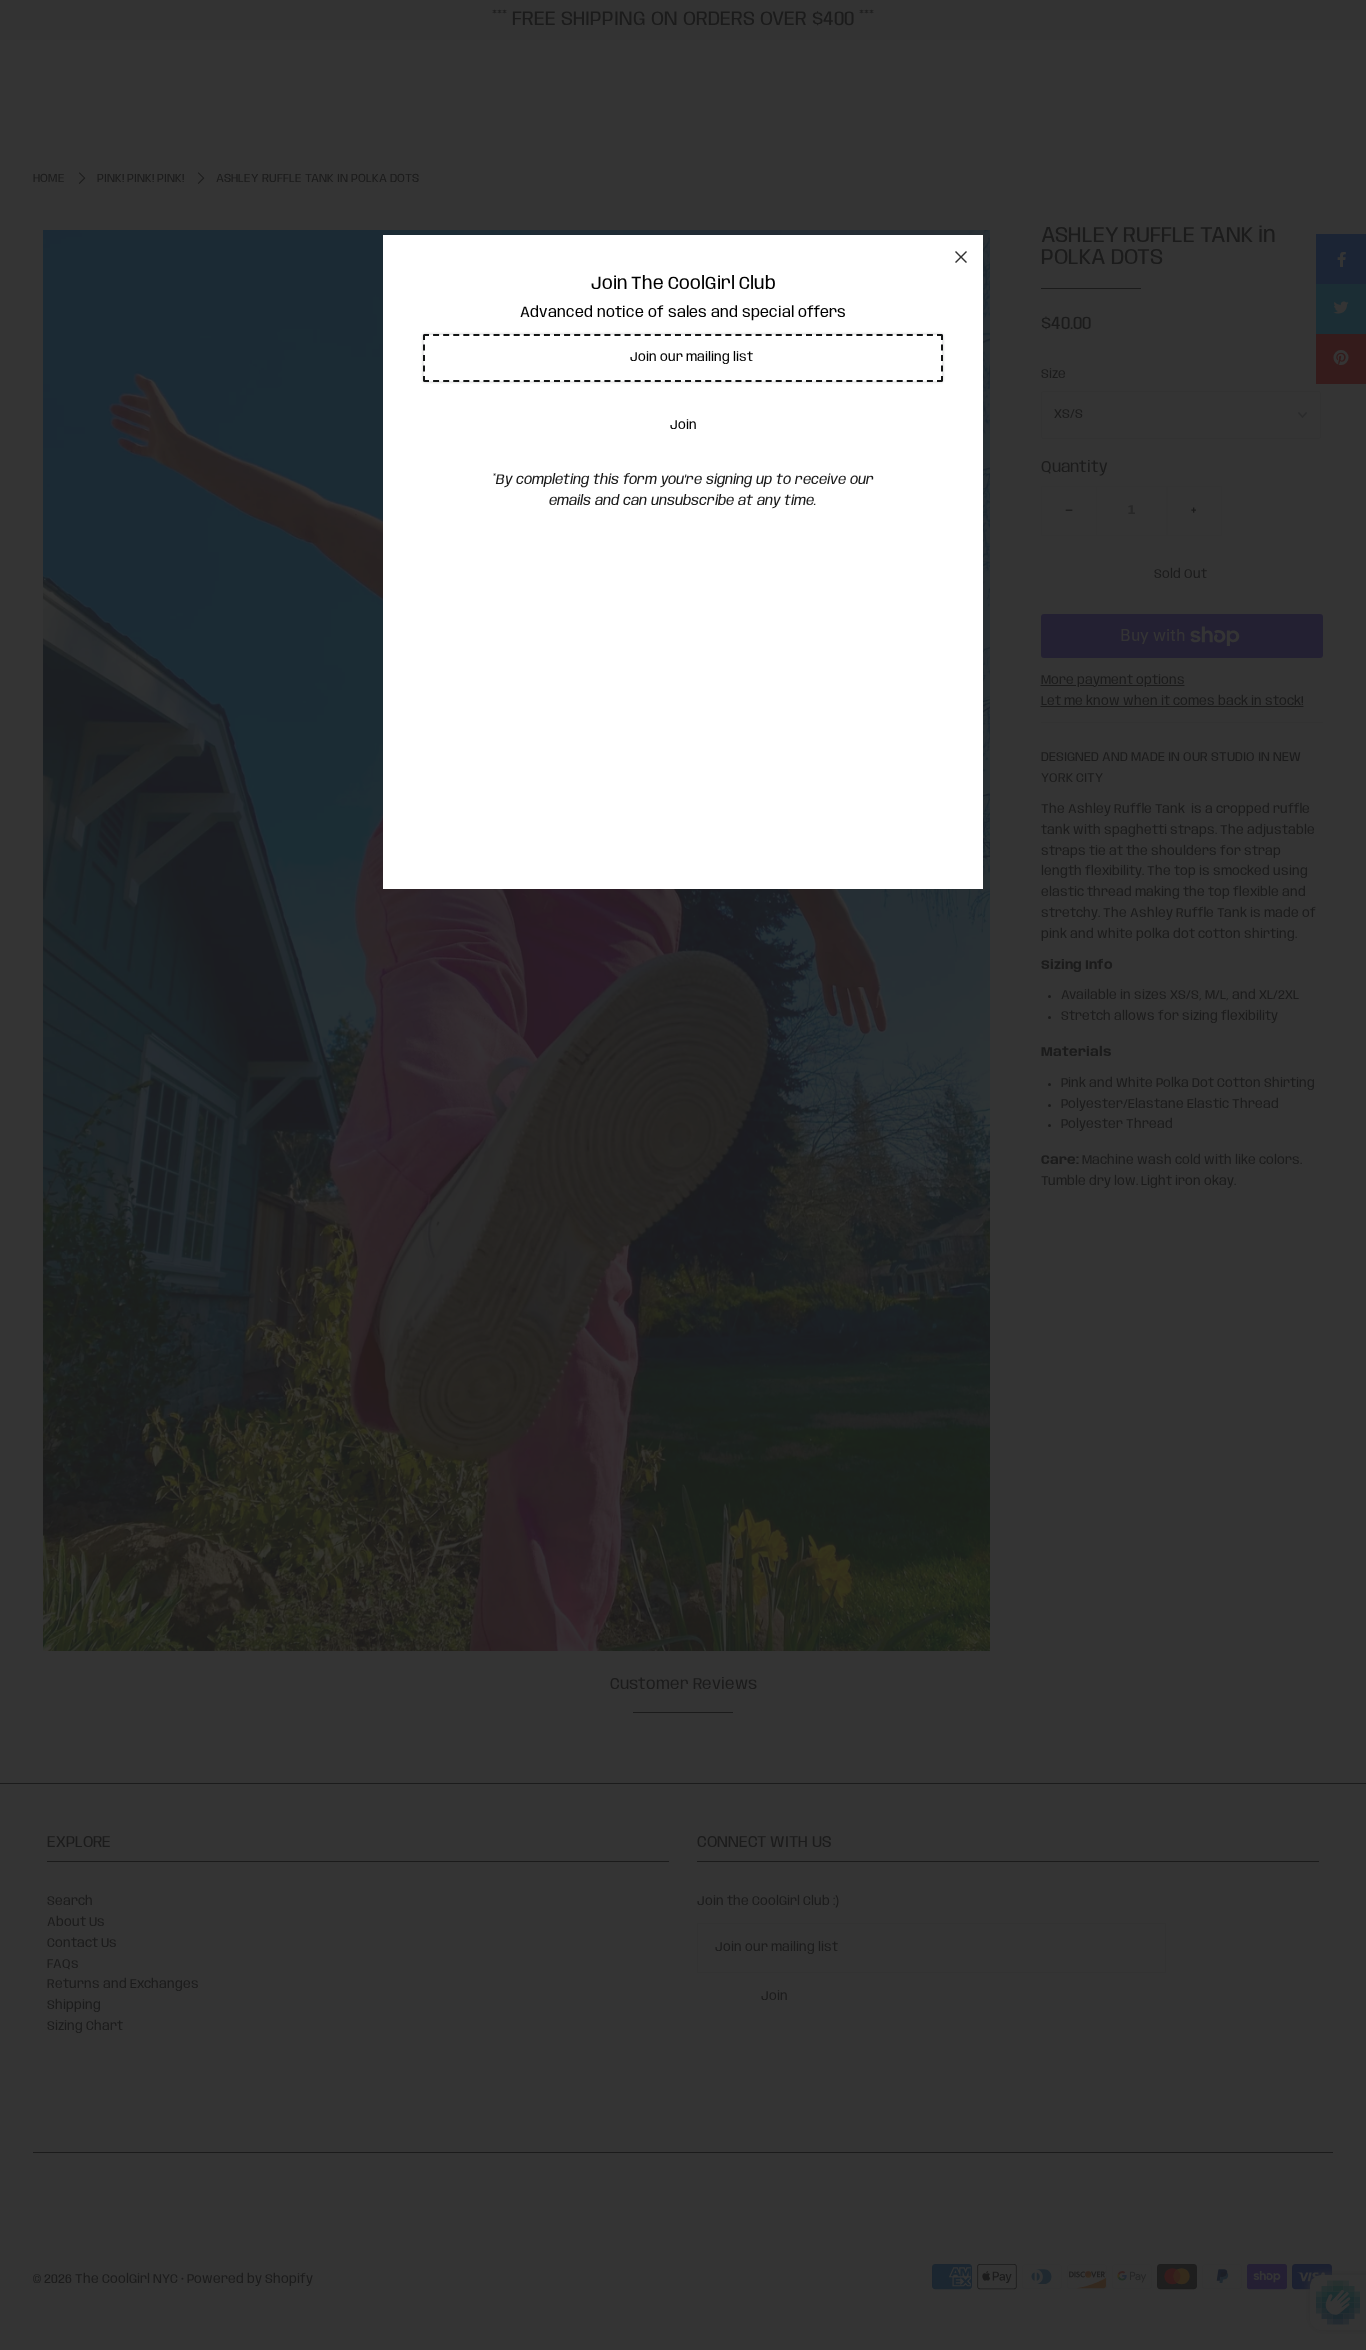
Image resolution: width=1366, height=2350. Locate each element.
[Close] (961, 257)
